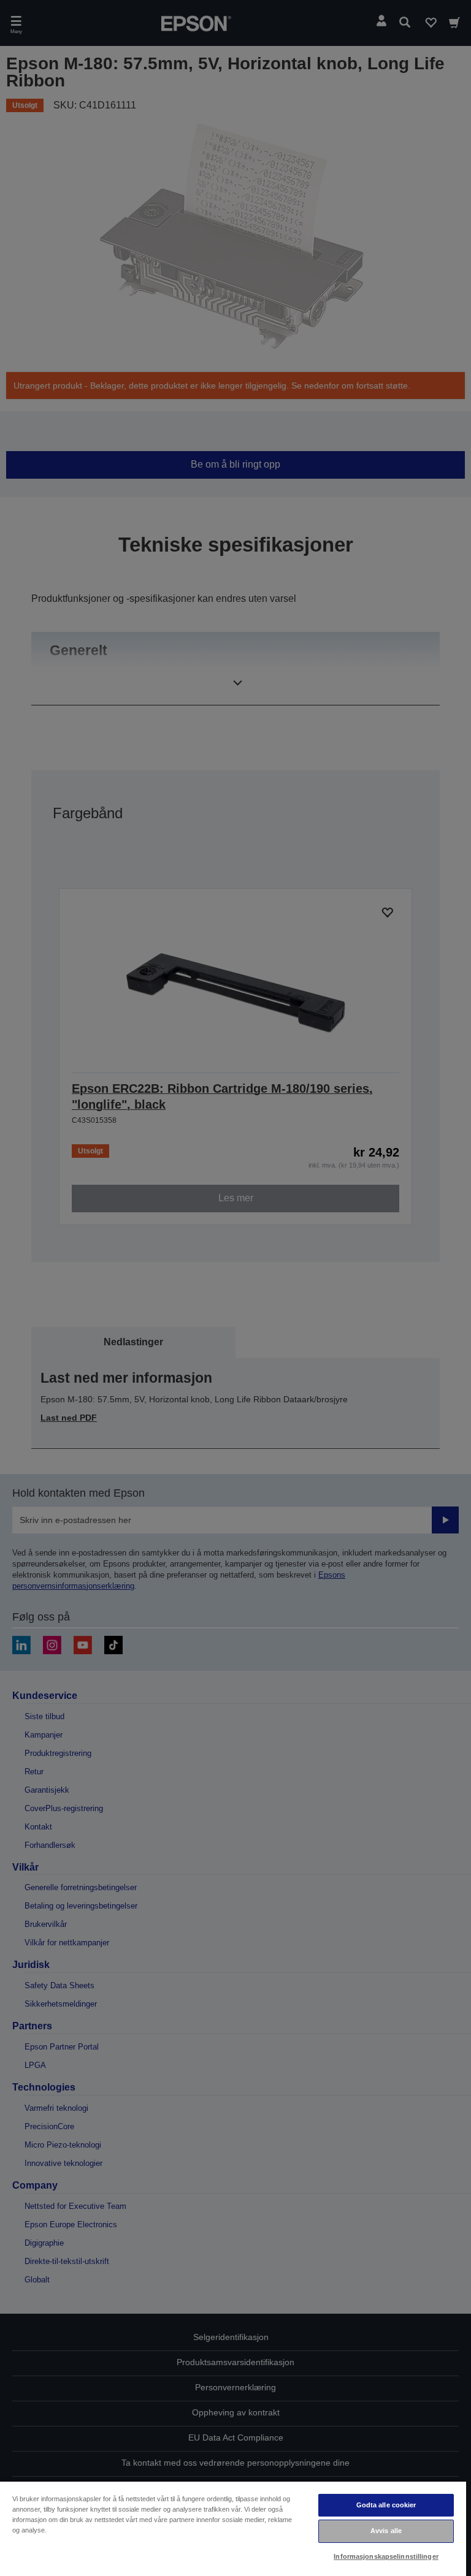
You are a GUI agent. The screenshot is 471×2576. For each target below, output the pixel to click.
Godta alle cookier (386, 2505)
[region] (233, 2528)
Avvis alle (386, 2531)
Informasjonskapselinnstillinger (386, 2556)
